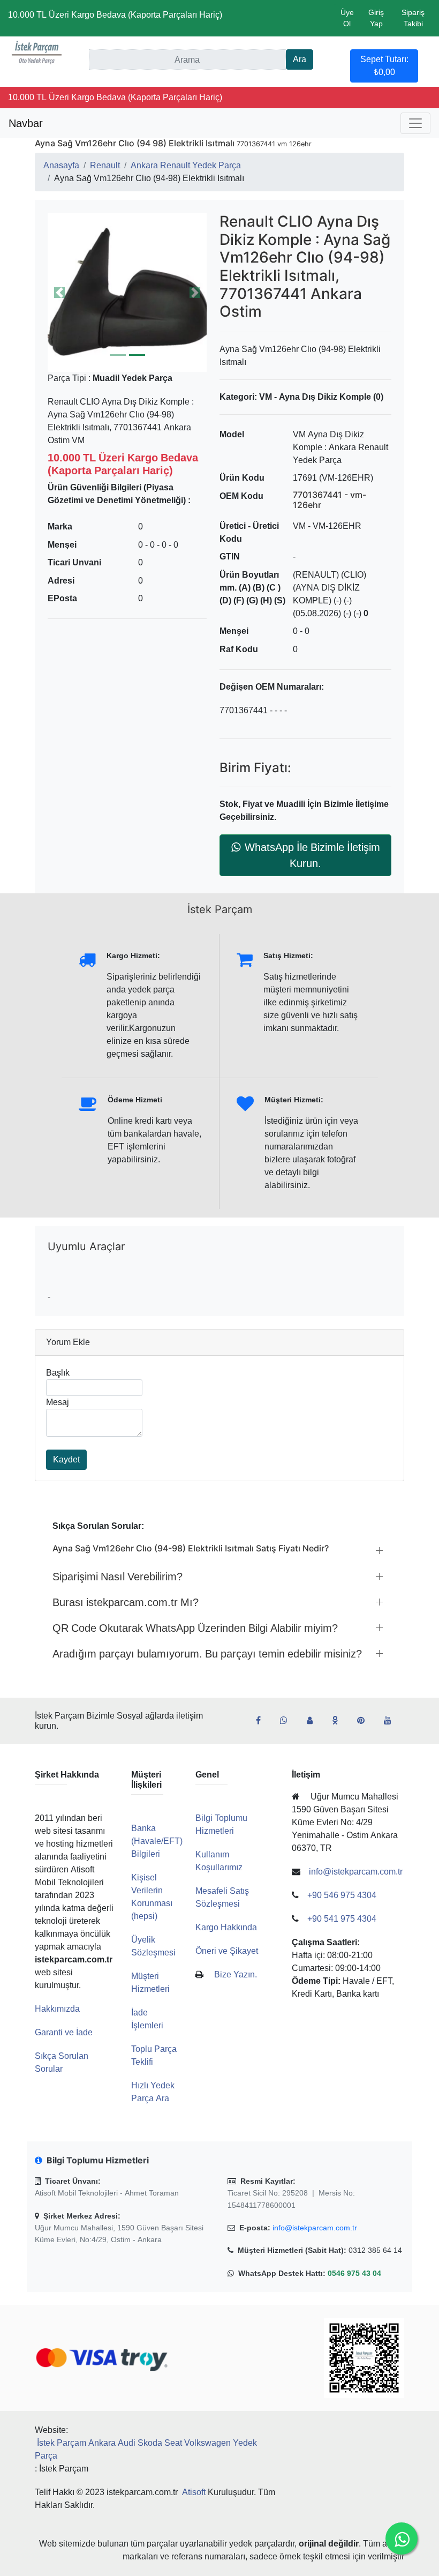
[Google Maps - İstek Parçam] (314, 1721)
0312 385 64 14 (375, 2250)
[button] (127, 292)
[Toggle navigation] (415, 123)
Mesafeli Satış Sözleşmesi (222, 1897)
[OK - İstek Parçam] (339, 1721)
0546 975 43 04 (354, 2273)
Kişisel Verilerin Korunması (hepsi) (152, 1897)
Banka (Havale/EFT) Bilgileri (157, 1841)
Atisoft (194, 2492)
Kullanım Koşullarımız (219, 1861)
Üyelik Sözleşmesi (153, 1946)
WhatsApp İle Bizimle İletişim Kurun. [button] (312, 855)
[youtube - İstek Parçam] (392, 1721)
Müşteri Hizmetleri (150, 1983)
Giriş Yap (376, 18)
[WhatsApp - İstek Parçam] (288, 1721)
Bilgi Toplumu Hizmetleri (221, 1824)
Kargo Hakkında (226, 1927)
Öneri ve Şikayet (227, 1951)
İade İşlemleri (147, 2019)
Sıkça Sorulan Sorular (62, 2062)
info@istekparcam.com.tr (315, 2228)
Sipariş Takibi (413, 18)
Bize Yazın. (236, 1974)
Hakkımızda (57, 2009)
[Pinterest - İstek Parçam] (365, 1721)
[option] (127, 292)
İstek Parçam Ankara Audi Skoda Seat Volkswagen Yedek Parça (146, 2449)
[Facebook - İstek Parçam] (263, 1721)
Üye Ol (347, 18)
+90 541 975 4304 (342, 1919)
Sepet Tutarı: (384, 66)
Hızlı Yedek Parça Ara (153, 2092)
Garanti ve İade (64, 2032)
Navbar (26, 123)
